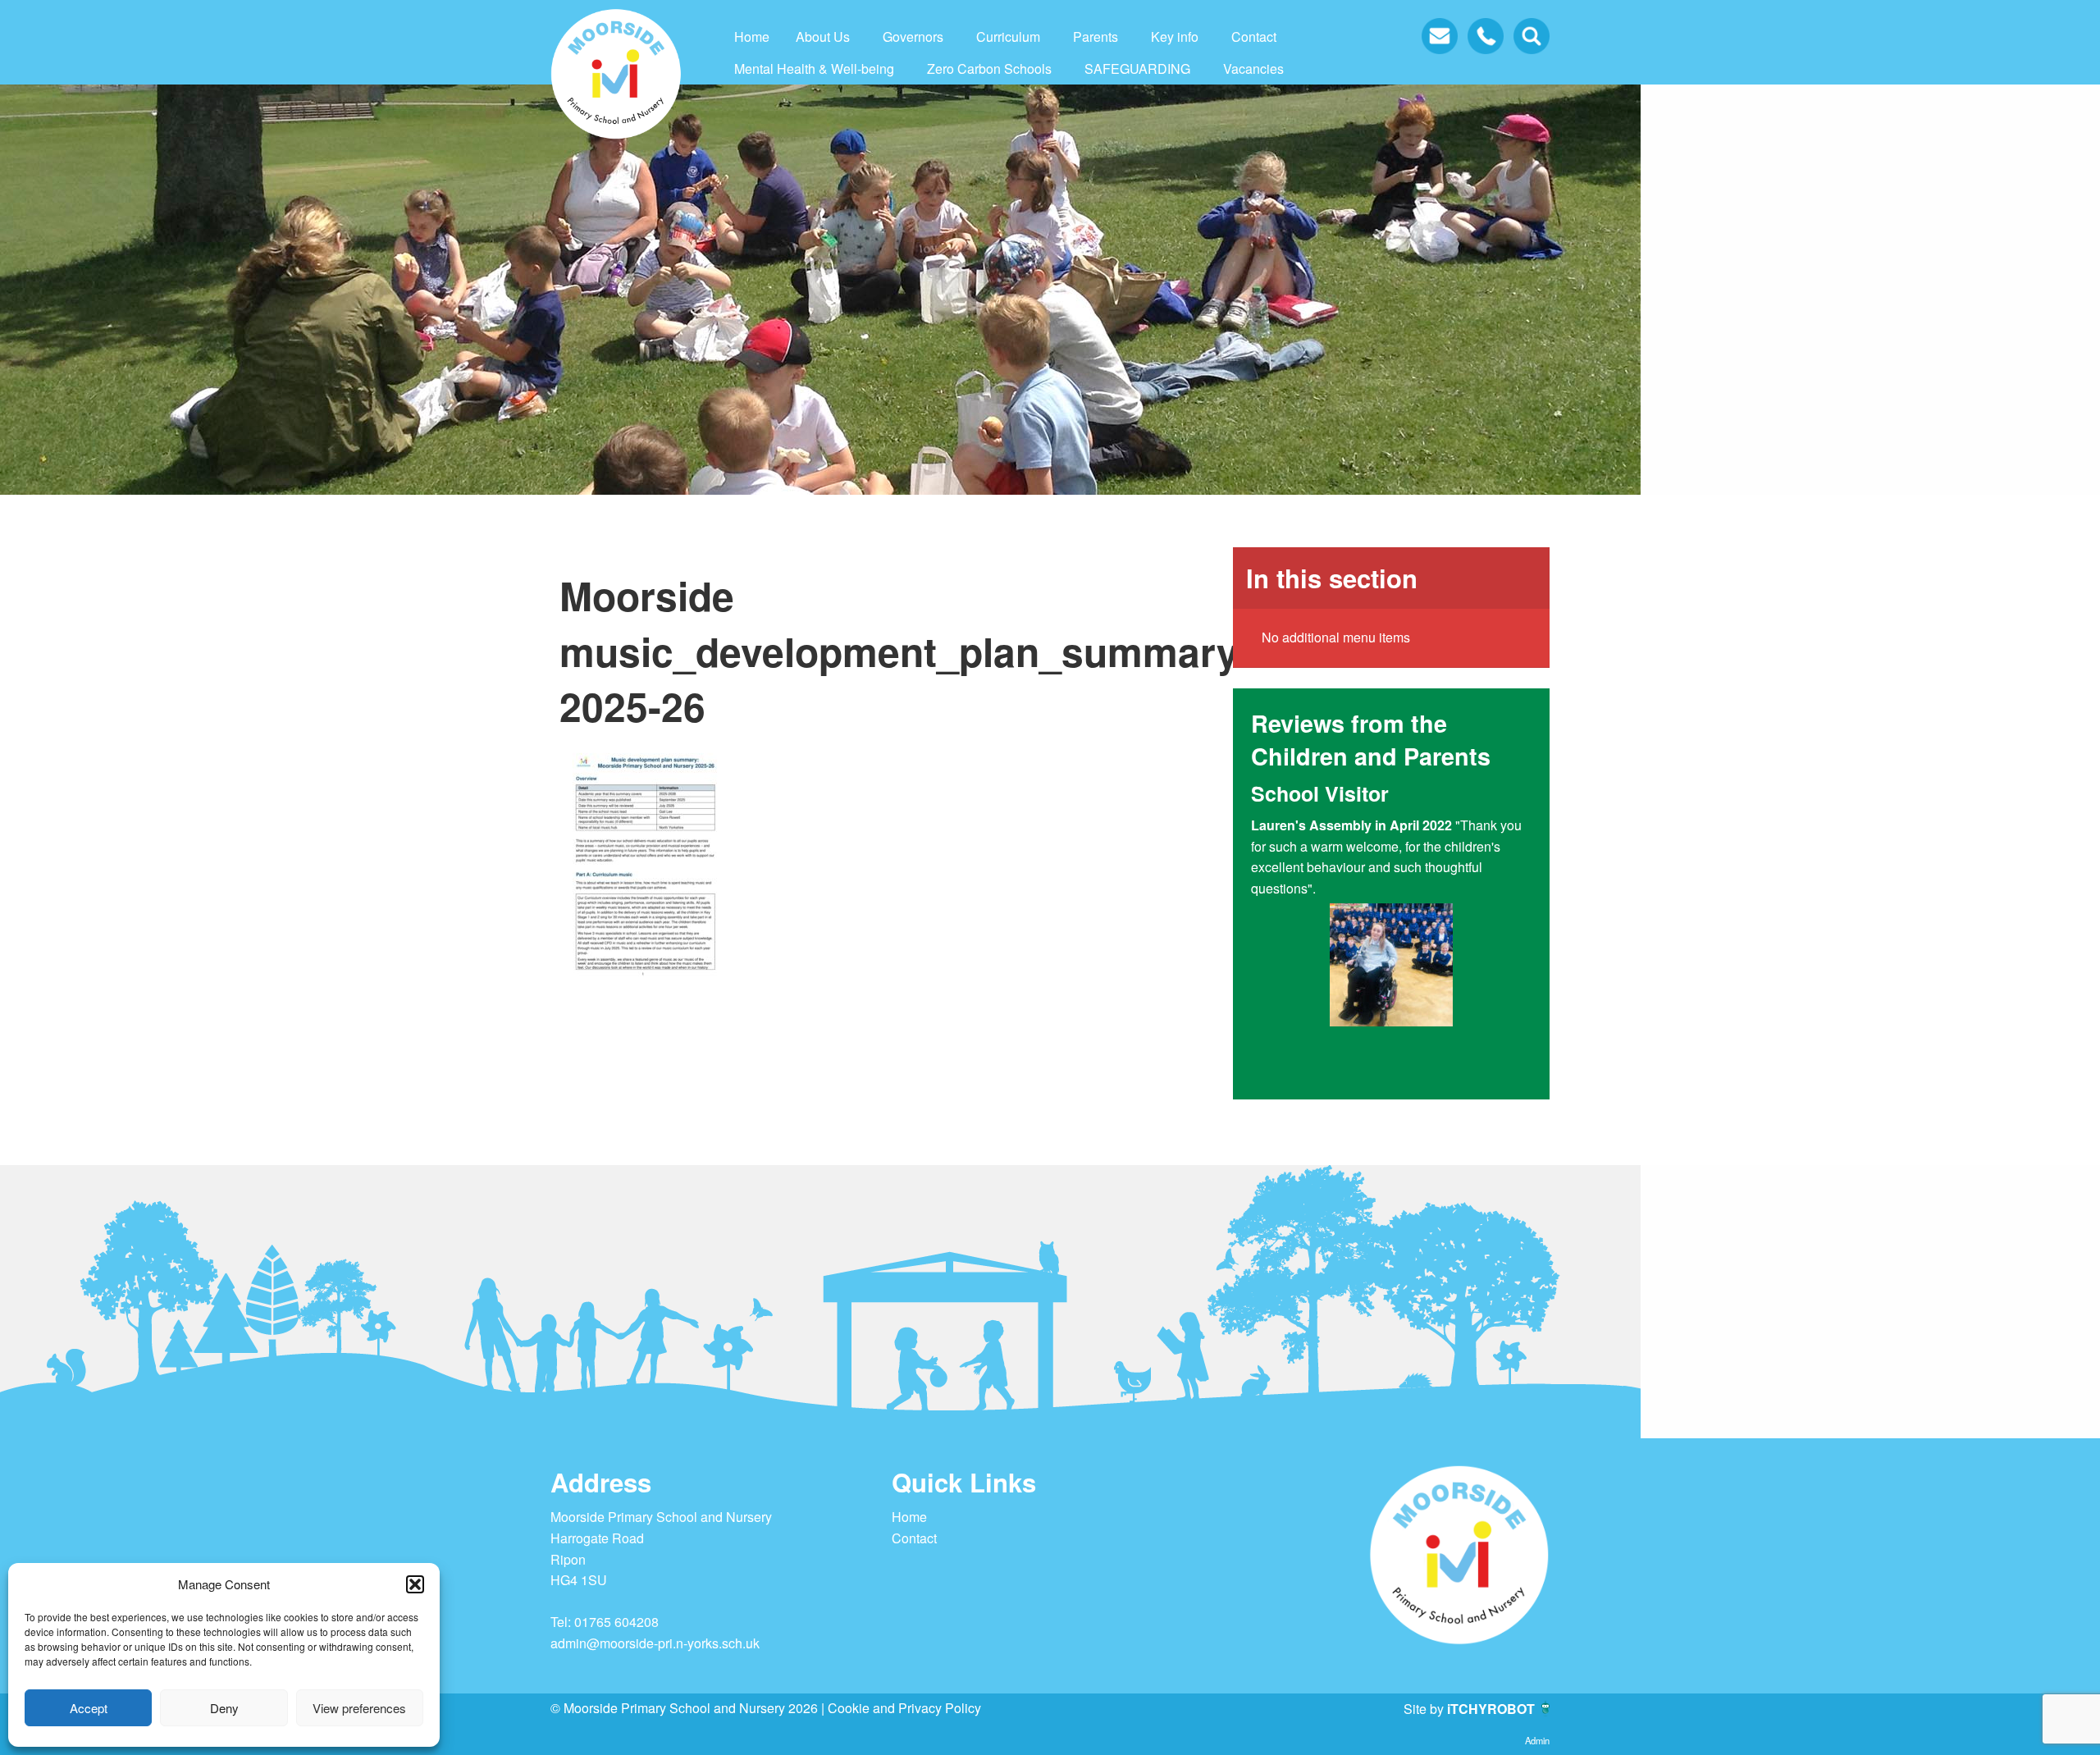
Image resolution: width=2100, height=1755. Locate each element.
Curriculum (1008, 37)
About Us (823, 37)
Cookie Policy (577, 1740)
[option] (1391, 930)
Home (752, 37)
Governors (913, 37)
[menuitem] (752, 37)
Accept (89, 1708)
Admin (1537, 1740)
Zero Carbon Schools (989, 69)
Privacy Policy (642, 1740)
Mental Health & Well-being (814, 69)
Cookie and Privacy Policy (904, 1708)
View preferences (359, 1708)
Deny (224, 1708)
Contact (1254, 37)
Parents (1096, 37)
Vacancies (1253, 69)
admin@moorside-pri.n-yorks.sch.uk (655, 1643)
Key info (1175, 37)
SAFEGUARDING (1137, 69)
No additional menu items (1336, 637)
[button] (415, 1584)
